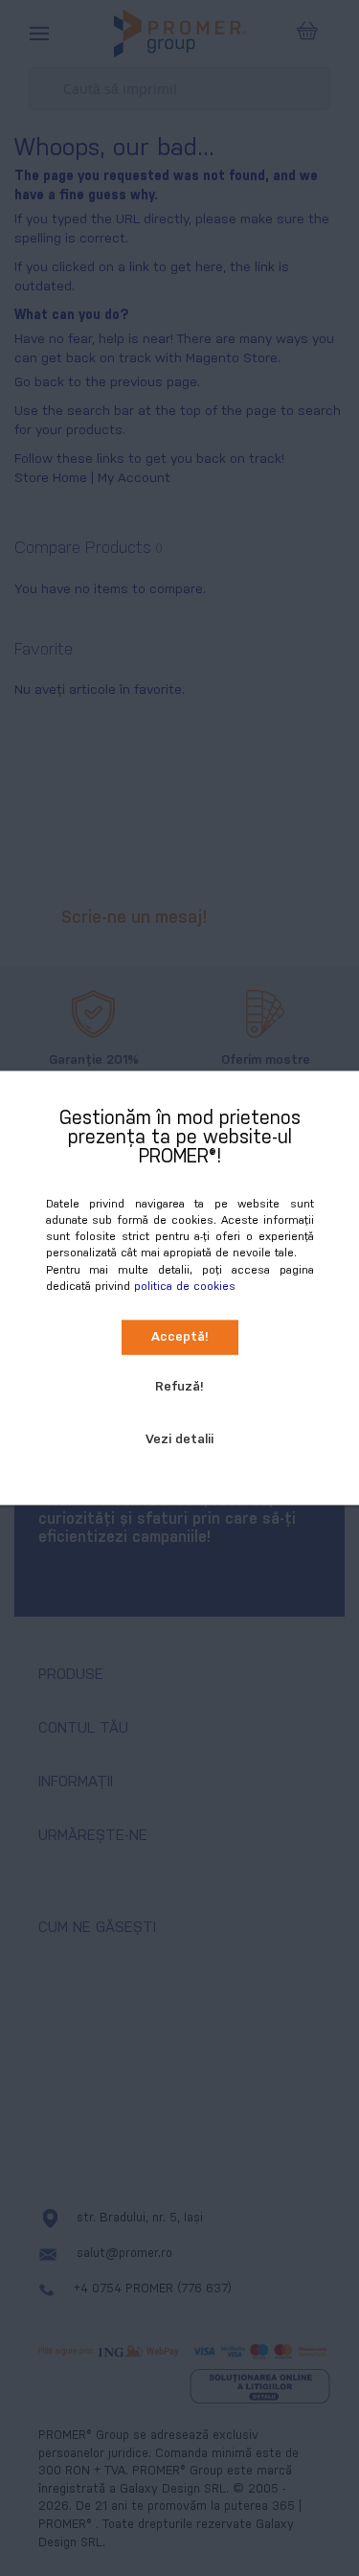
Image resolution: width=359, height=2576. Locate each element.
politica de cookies (185, 1286)
